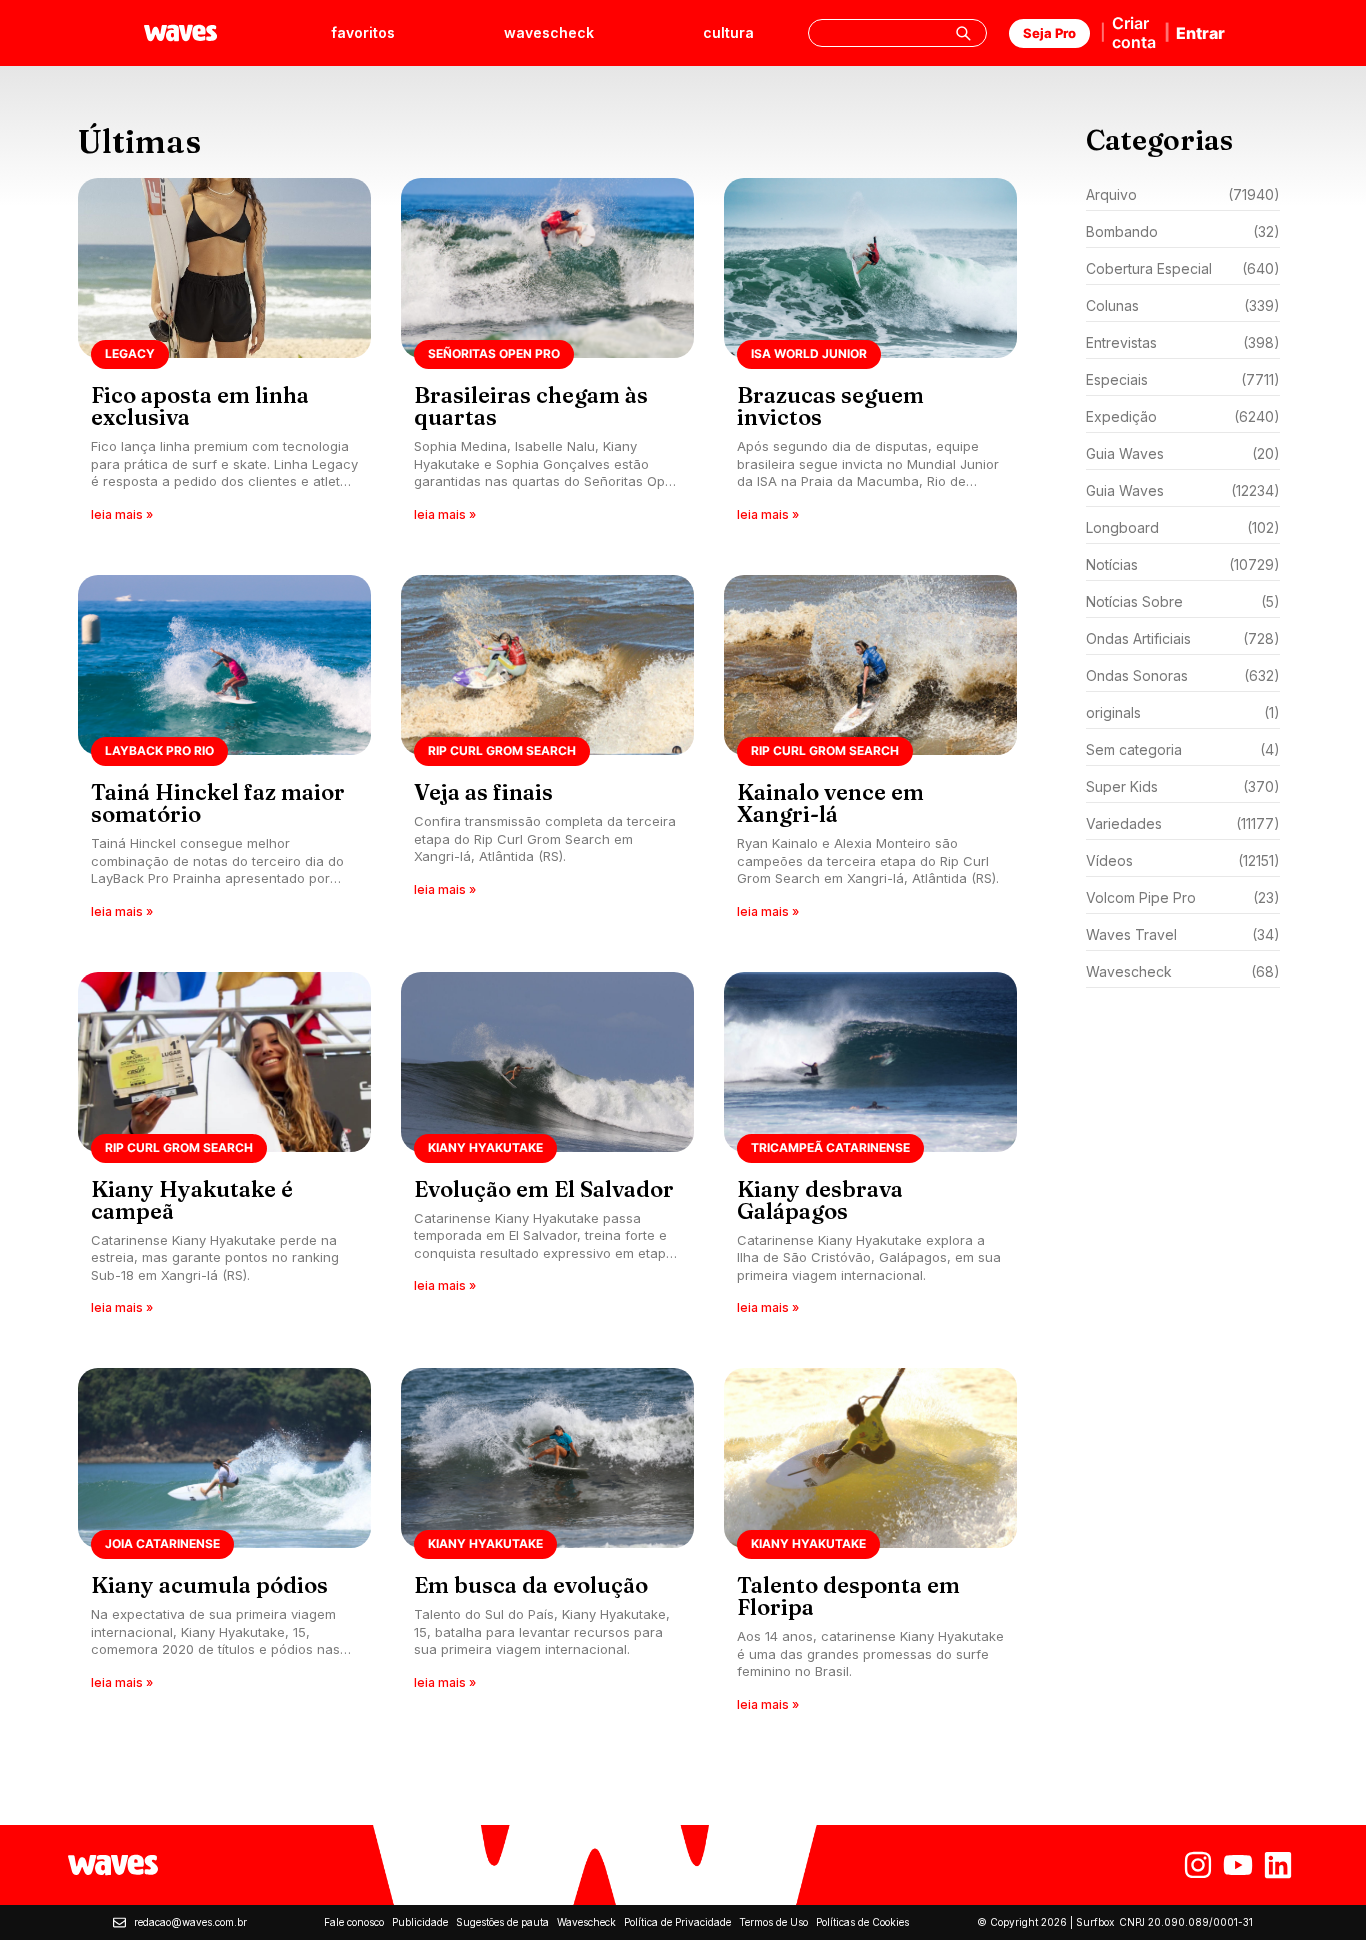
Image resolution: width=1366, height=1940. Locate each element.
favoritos (363, 32)
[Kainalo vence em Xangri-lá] (870, 753)
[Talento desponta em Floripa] (870, 1546)
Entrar (1200, 33)
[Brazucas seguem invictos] (870, 356)
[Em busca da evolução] (547, 1546)
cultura (728, 32)
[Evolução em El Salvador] (547, 1150)
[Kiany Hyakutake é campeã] (224, 1150)
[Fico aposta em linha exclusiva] (224, 356)
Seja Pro (1049, 33)
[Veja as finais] (547, 753)
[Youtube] (1238, 1865)
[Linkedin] (1278, 1865)
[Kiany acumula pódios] (224, 1546)
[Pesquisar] (963, 33)
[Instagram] (1198, 1865)
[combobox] (897, 33)
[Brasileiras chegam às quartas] (547, 356)
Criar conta (1134, 32)
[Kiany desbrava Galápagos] (870, 1150)
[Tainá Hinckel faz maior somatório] (224, 753)
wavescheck (549, 32)
